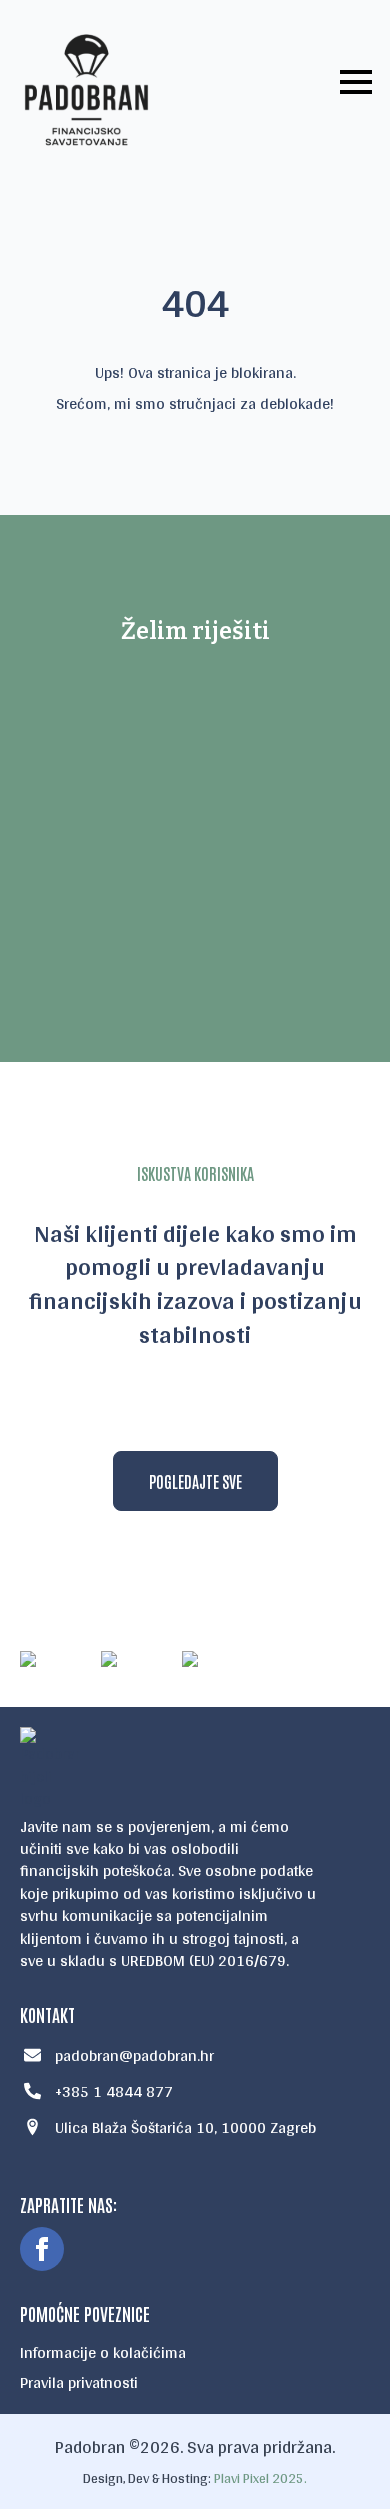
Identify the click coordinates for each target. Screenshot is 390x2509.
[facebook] (42, 2249)
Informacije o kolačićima (103, 2353)
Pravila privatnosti (79, 2383)
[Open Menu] (356, 82)
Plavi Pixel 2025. (260, 2478)
